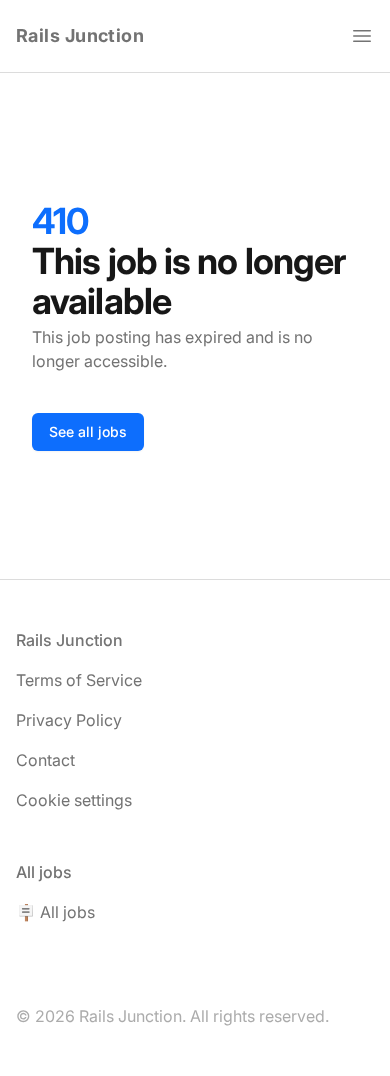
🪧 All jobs (55, 912)
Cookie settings (74, 800)
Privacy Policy (69, 720)
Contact (45, 760)
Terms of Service (79, 680)
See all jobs (88, 431)
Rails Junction (80, 35)
